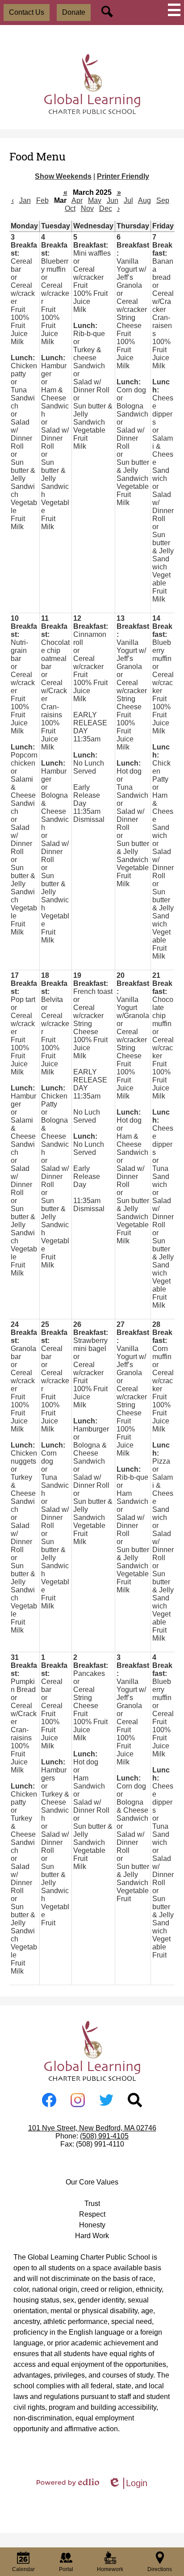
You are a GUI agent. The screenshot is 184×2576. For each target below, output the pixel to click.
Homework (110, 2569)
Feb (42, 200)
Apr (77, 200)
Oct (70, 208)
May (95, 200)
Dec (106, 208)
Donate (74, 12)
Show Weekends (63, 176)
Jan (25, 200)
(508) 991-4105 (104, 2136)
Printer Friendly (123, 176)
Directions (160, 2569)
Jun (113, 200)
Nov (87, 208)
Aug (144, 200)
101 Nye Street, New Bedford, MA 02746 (92, 2128)
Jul (128, 200)
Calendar (23, 2569)
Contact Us (27, 12)
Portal (66, 2569)
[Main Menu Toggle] (174, 10)
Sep (163, 200)
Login (128, 2483)
